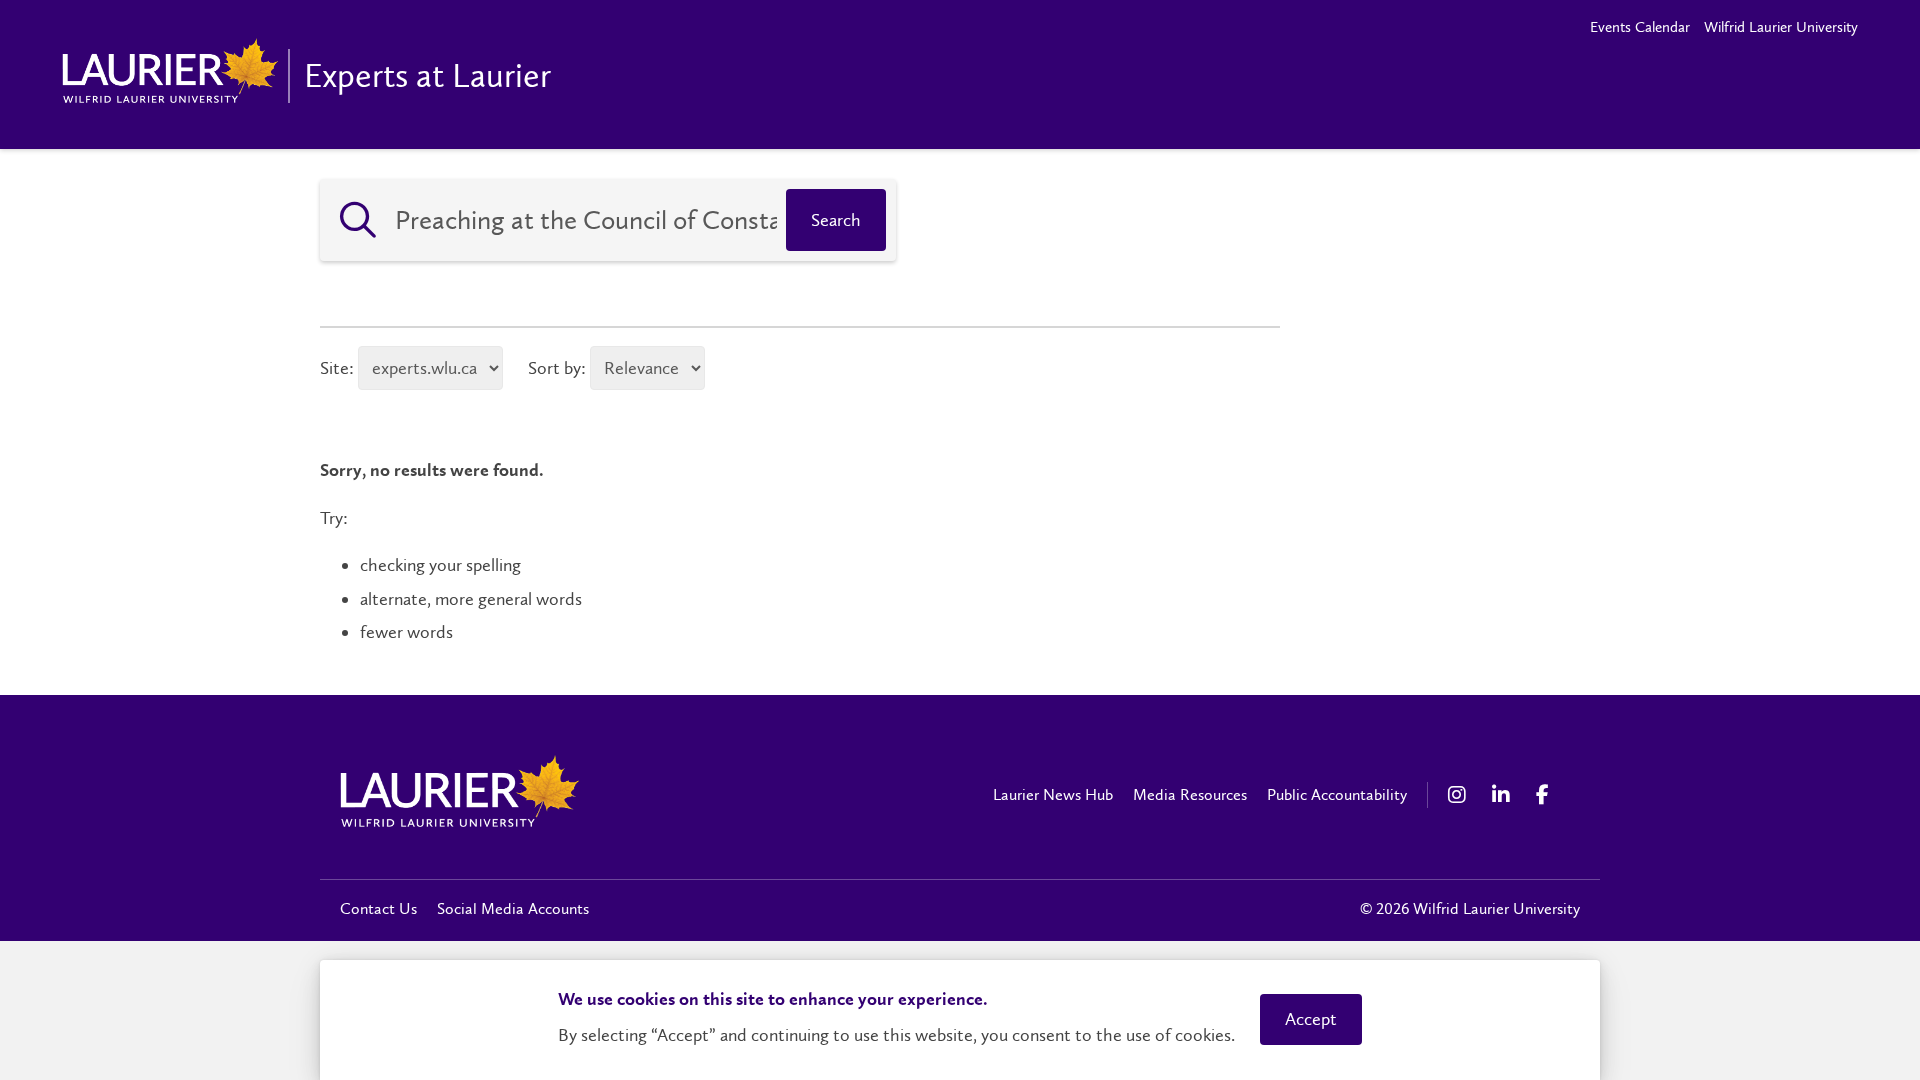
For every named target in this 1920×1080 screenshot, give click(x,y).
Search (836, 220)
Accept (1311, 1019)
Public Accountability (1337, 794)
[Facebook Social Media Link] (1548, 795)
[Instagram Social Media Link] (1460, 795)
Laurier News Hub (1053, 794)
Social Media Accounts (513, 908)
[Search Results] (358, 220)
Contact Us (378, 908)
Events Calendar (1640, 27)
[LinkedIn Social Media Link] (1504, 795)
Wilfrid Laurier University (1781, 27)
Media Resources (1190, 794)
